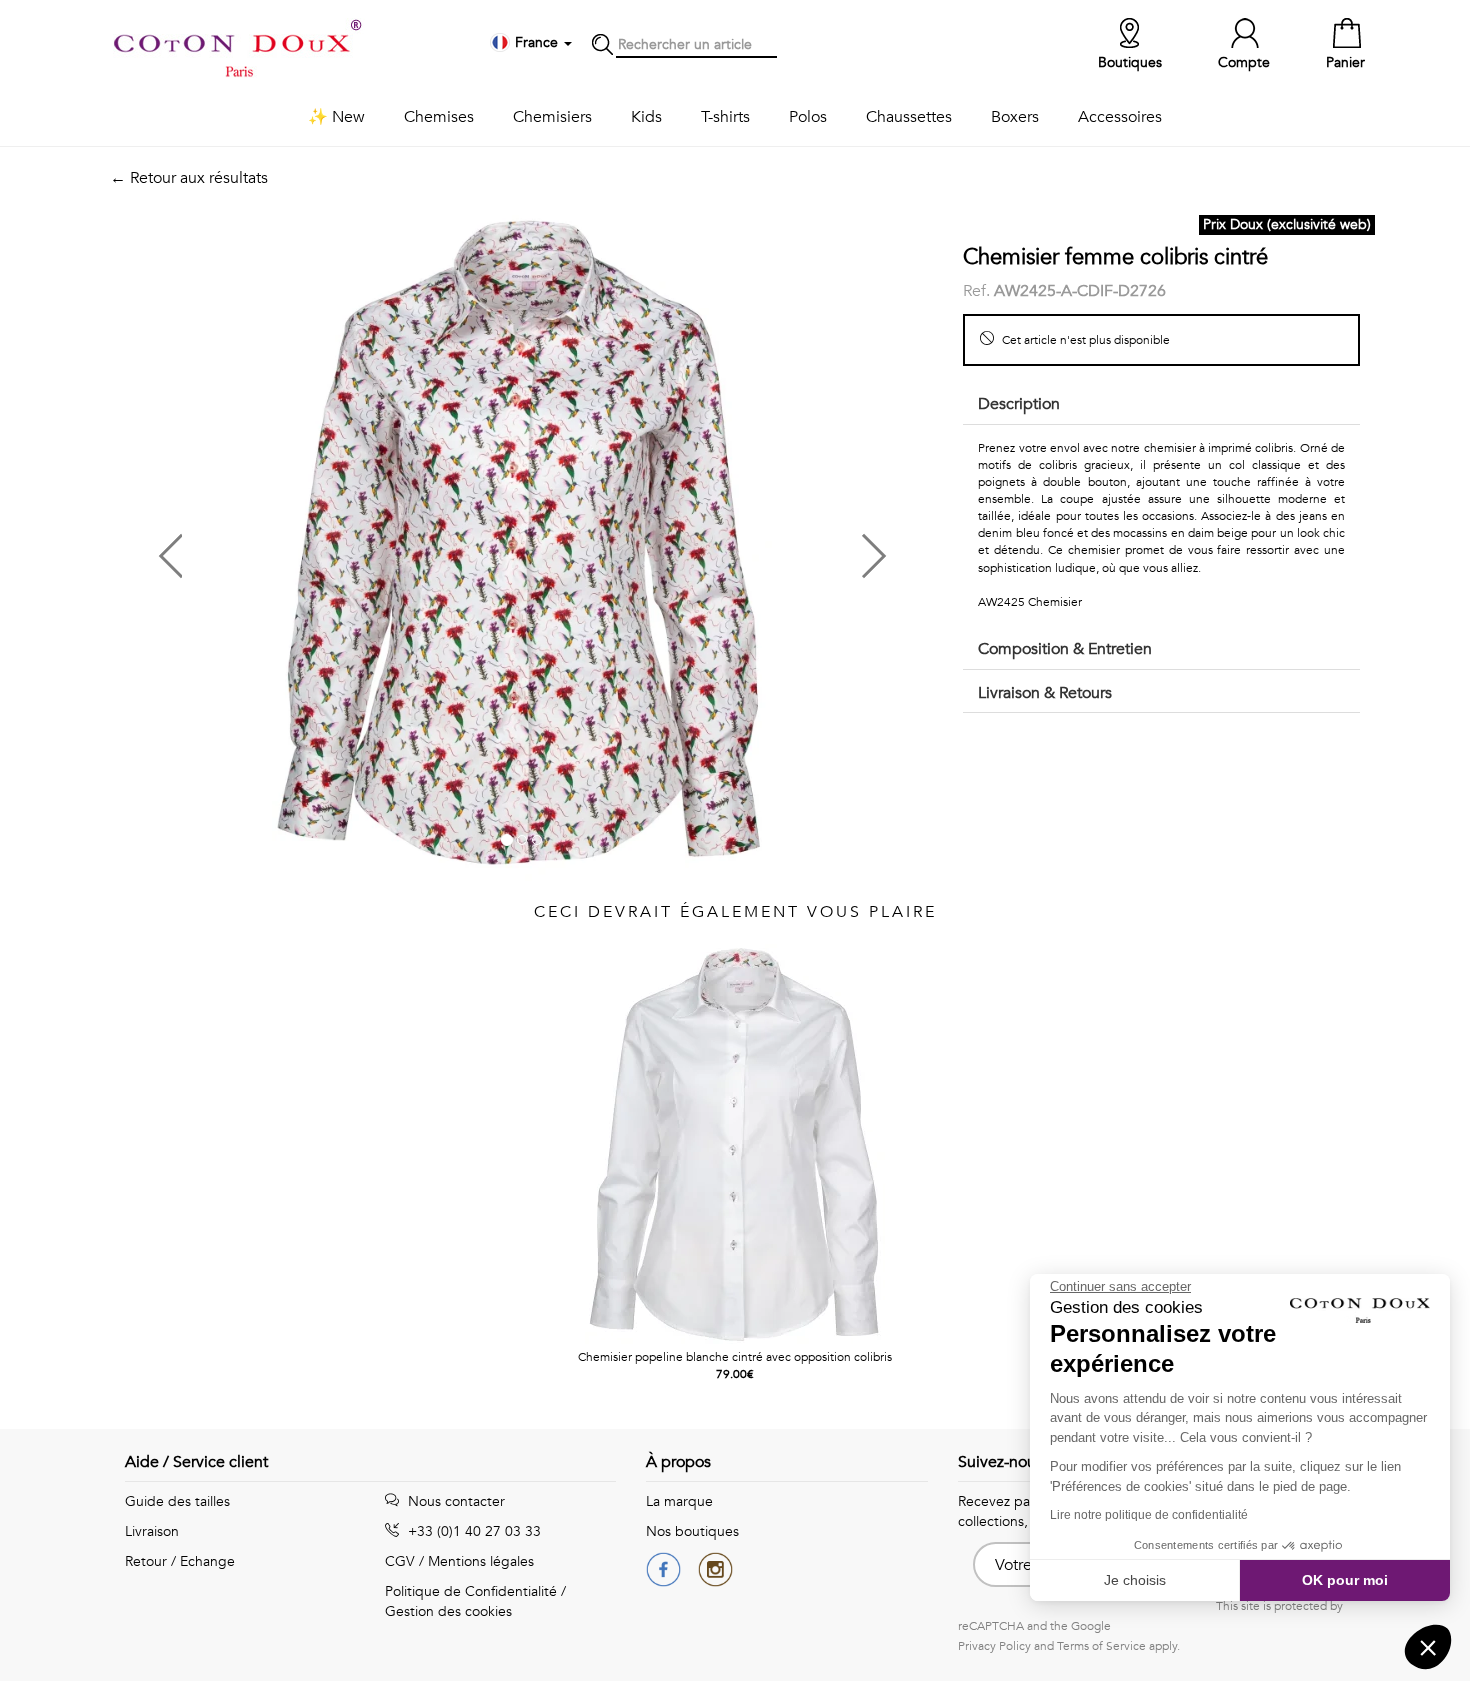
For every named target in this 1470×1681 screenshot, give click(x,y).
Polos (808, 117)
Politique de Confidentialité (471, 1591)
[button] (316, 548)
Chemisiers (552, 117)
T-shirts (725, 117)
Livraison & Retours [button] (1045, 693)
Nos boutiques (692, 1531)
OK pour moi (1345, 1580)
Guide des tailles (177, 1501)
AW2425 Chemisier (1030, 602)
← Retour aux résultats (189, 178)
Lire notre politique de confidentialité (1149, 1515)
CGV (400, 1561)
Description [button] (1019, 404)
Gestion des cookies (448, 1611)
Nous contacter (454, 1501)
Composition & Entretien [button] (1065, 649)
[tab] (1161, 405)
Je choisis (1135, 1580)
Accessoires (1120, 117)
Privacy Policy (994, 1646)
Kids (646, 117)
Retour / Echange (180, 1561)
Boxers (1015, 117)
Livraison (152, 1531)
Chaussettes (909, 117)
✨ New (336, 117)
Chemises (439, 117)
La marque (679, 1501)
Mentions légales (481, 1561)
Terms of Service (1101, 1646)
